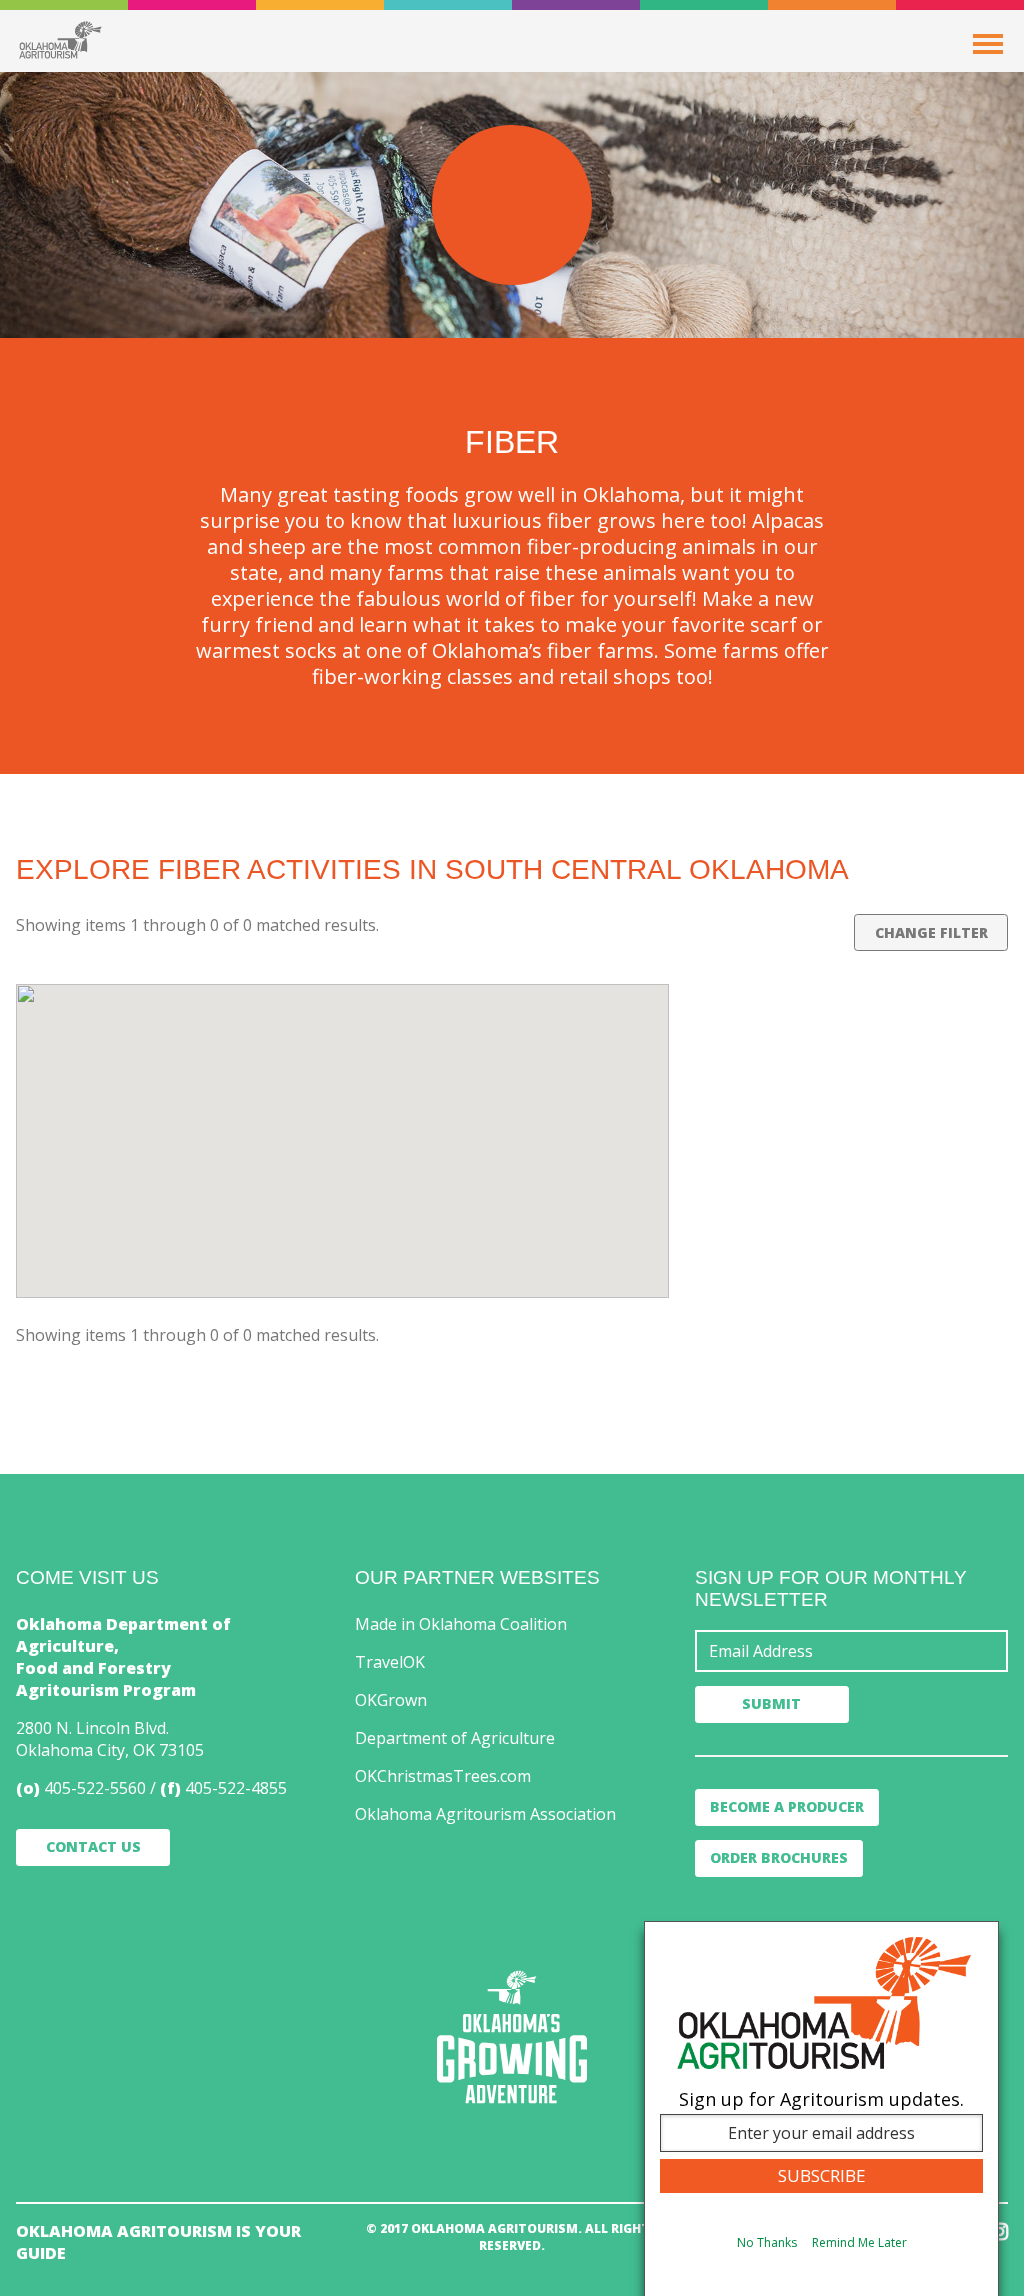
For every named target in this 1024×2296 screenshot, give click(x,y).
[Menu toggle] (988, 44)
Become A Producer (787, 1806)
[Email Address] (851, 1651)
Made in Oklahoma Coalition (461, 1624)
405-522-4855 (236, 1788)
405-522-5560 (95, 1788)
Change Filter (931, 932)
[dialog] (821, 2108)
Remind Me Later (859, 2242)
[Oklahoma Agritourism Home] (60, 40)
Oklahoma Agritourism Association (485, 1814)
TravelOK (390, 1662)
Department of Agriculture (455, 1738)
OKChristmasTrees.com (443, 1776)
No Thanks (767, 2242)
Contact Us (93, 1846)
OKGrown (391, 1700)
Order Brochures (779, 1857)
